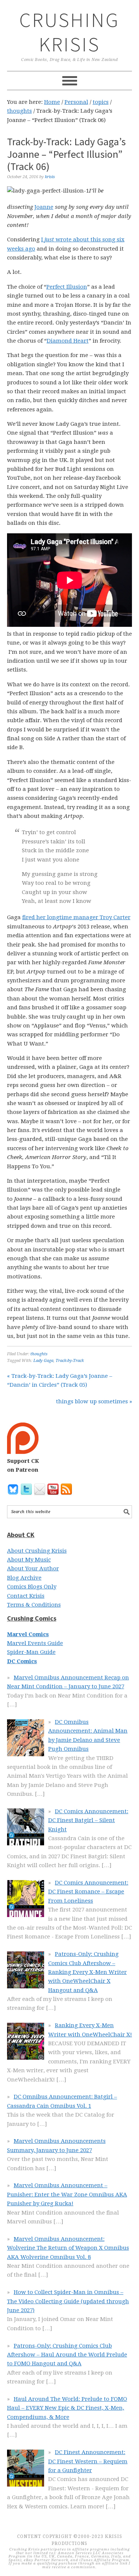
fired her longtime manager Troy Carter (76, 917)
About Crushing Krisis (37, 1551)
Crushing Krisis (69, 32)
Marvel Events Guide (35, 1643)
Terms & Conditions (34, 1605)
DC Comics (22, 1661)
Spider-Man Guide (31, 1652)
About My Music (29, 1560)
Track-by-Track (70, 1361)
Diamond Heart (68, 341)
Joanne (44, 207)
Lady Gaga (43, 1361)
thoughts (39, 1354)
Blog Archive (24, 1578)
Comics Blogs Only (32, 1587)
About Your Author (33, 1569)
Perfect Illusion (67, 287)
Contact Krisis (26, 1596)
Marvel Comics (28, 1634)
